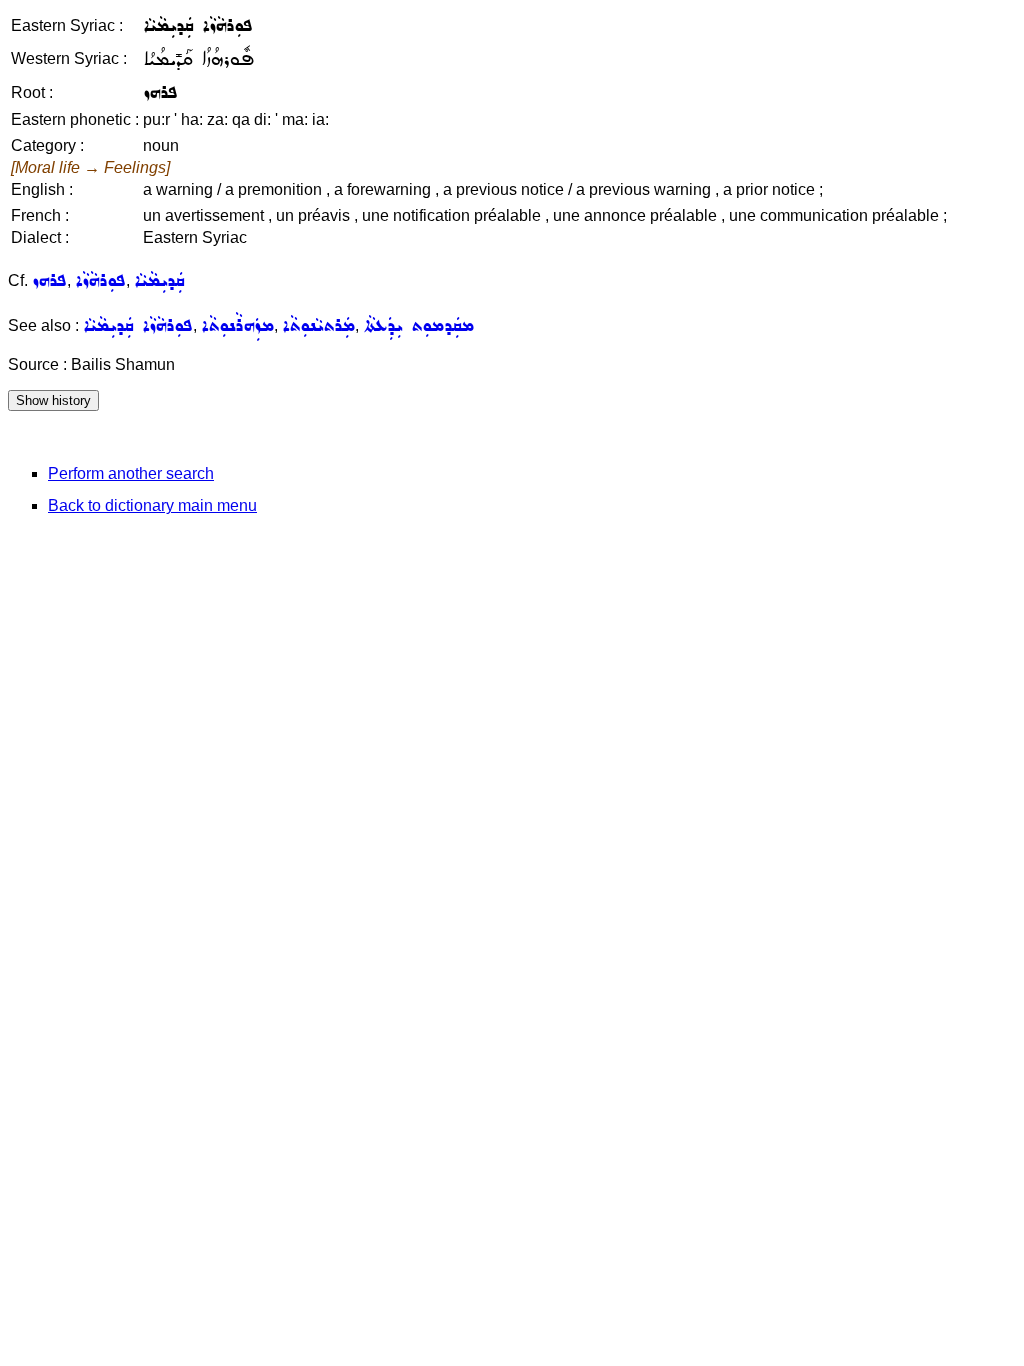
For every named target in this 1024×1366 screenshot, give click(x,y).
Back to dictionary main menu (152, 505)
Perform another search (131, 473)
